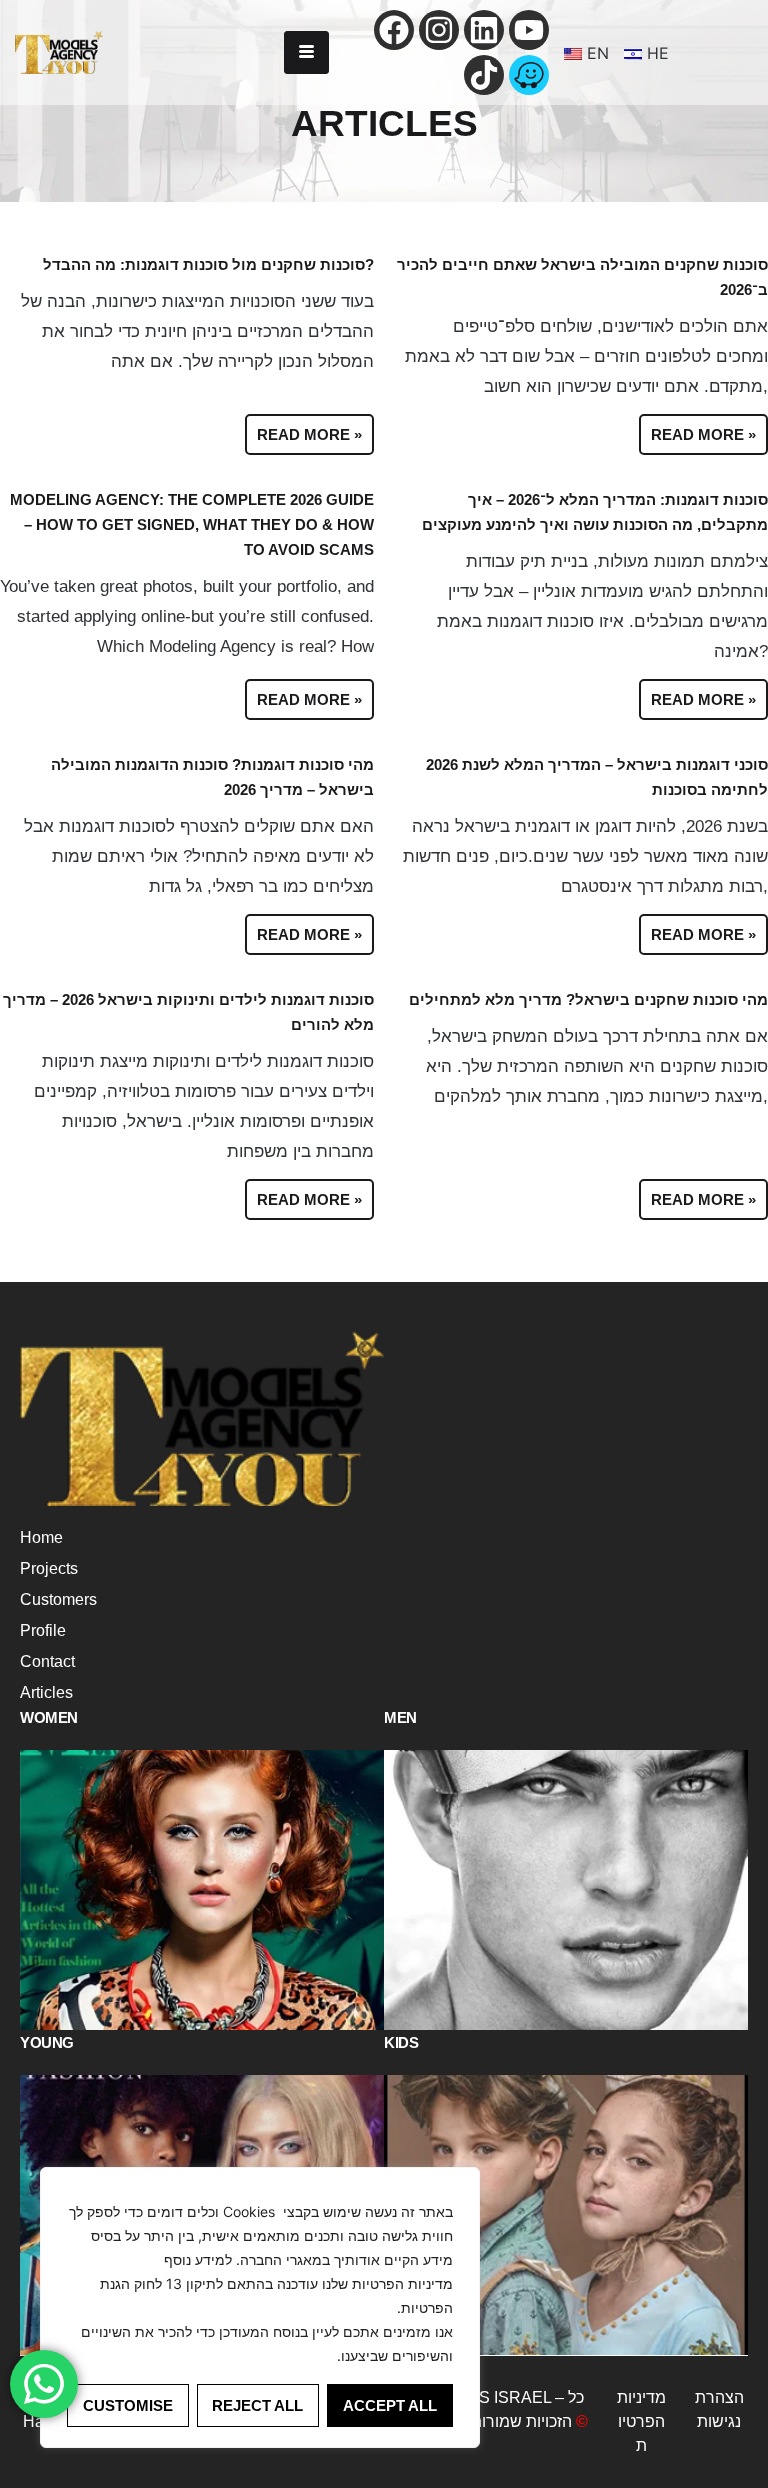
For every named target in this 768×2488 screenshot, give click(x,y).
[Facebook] (394, 30)
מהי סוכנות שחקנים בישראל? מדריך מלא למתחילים (588, 999)
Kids (401, 2042)
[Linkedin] (484, 30)
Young (47, 2042)
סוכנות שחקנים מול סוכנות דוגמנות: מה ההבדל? (208, 264)
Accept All (390, 2405)
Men (400, 1717)
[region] (260, 2307)
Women (49, 1717)
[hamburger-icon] (306, 52)
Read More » (309, 434)
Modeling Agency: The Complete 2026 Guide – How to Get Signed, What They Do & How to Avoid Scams (192, 524)
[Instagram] (439, 30)
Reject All (257, 2405)
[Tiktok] (484, 75)
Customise (128, 2405)
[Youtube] (529, 30)
